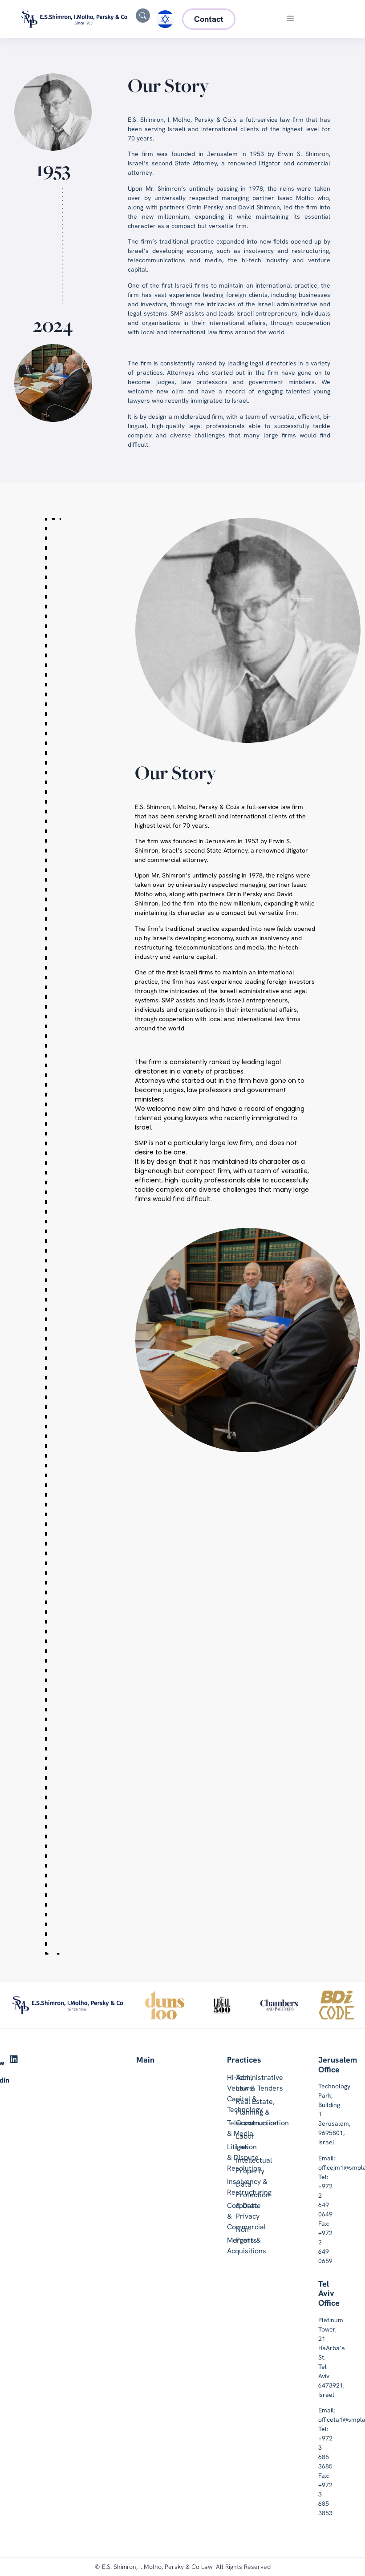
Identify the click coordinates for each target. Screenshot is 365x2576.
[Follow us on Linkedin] (14, 2059)
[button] (290, 19)
